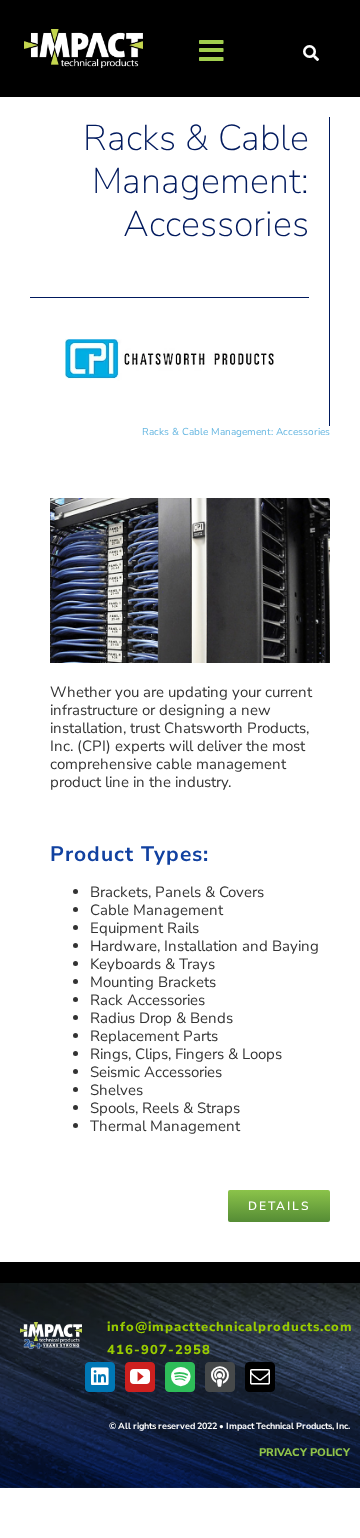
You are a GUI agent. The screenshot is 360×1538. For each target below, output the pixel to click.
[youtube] (140, 1377)
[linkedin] (100, 1377)
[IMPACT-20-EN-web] (50, 1329)
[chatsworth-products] (169, 325)
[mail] (260, 1377)
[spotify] (180, 1377)
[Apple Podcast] (220, 1377)
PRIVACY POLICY (304, 1452)
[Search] (312, 54)
